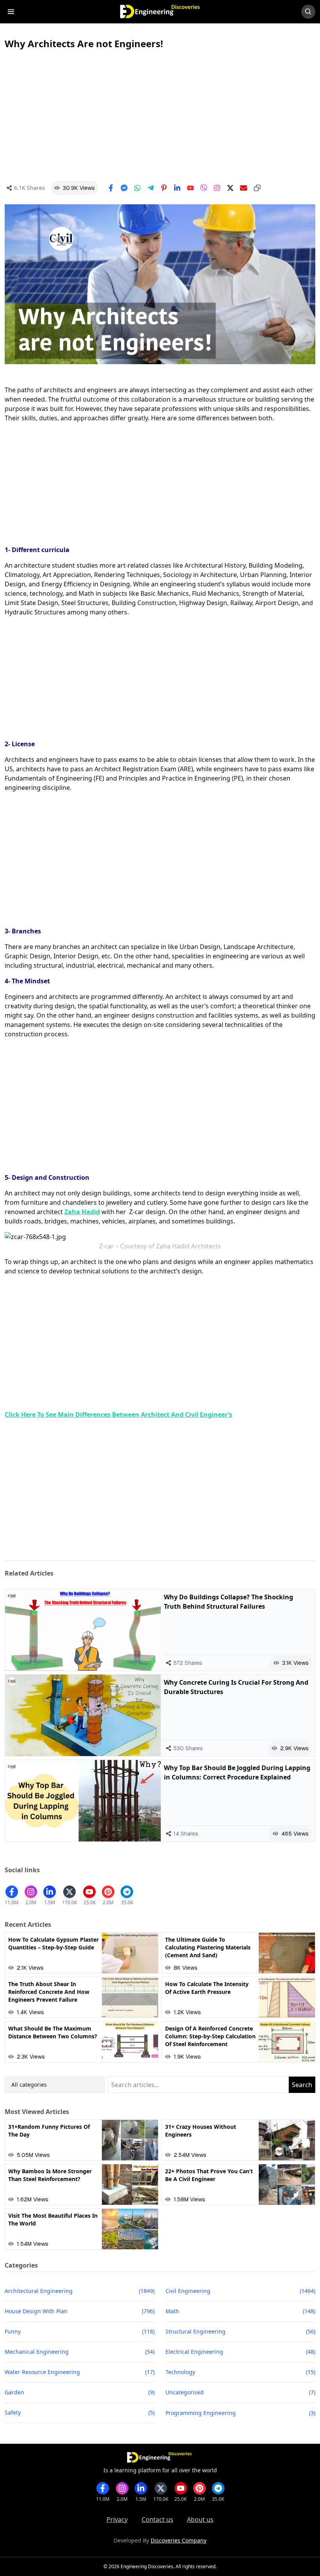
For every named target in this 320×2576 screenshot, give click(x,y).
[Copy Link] (257, 188)
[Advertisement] (160, 115)
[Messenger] (124, 188)
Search (302, 2085)
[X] (230, 188)
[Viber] (204, 188)
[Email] (244, 188)
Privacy (117, 2519)
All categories (29, 2085)
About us (200, 2519)
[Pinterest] (164, 188)
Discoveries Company (179, 2540)
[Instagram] (217, 188)
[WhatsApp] (137, 188)
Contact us (157, 2519)
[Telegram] (151, 188)
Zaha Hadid (82, 1212)
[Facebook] (111, 188)
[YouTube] (190, 188)
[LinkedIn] (177, 188)
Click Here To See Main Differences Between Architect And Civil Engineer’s (118, 1415)
